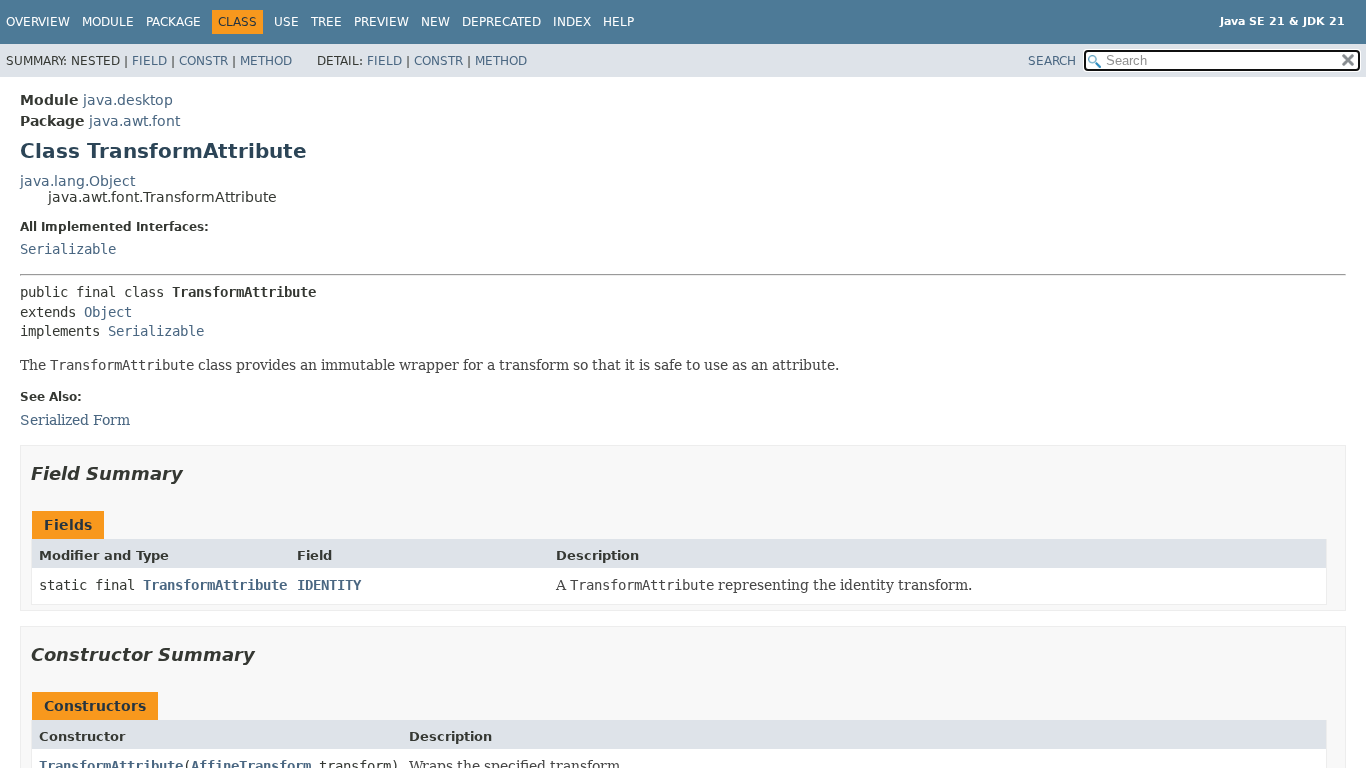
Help (618, 22)
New (435, 22)
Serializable (68, 249)
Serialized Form (75, 420)
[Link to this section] (197, 473)
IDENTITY (329, 585)
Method (266, 61)
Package (173, 22)
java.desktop (128, 100)
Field (149, 61)
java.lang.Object (77, 181)
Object (108, 312)
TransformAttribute (215, 585)
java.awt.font (134, 121)
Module (108, 22)
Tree (326, 22)
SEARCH (1052, 61)
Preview (381, 22)
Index (572, 22)
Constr (203, 61)
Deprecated (501, 22)
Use (286, 22)
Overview (38, 22)
